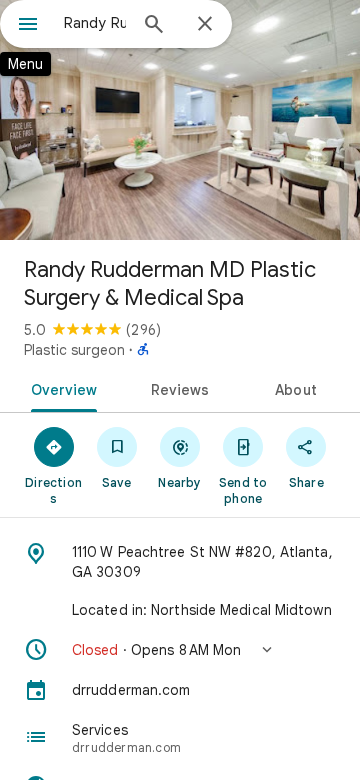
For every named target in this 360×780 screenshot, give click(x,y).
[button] (180, 650)
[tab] (59, 388)
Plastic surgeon (74, 350)
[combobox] (95, 23)
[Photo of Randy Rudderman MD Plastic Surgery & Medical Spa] (180, 120)
